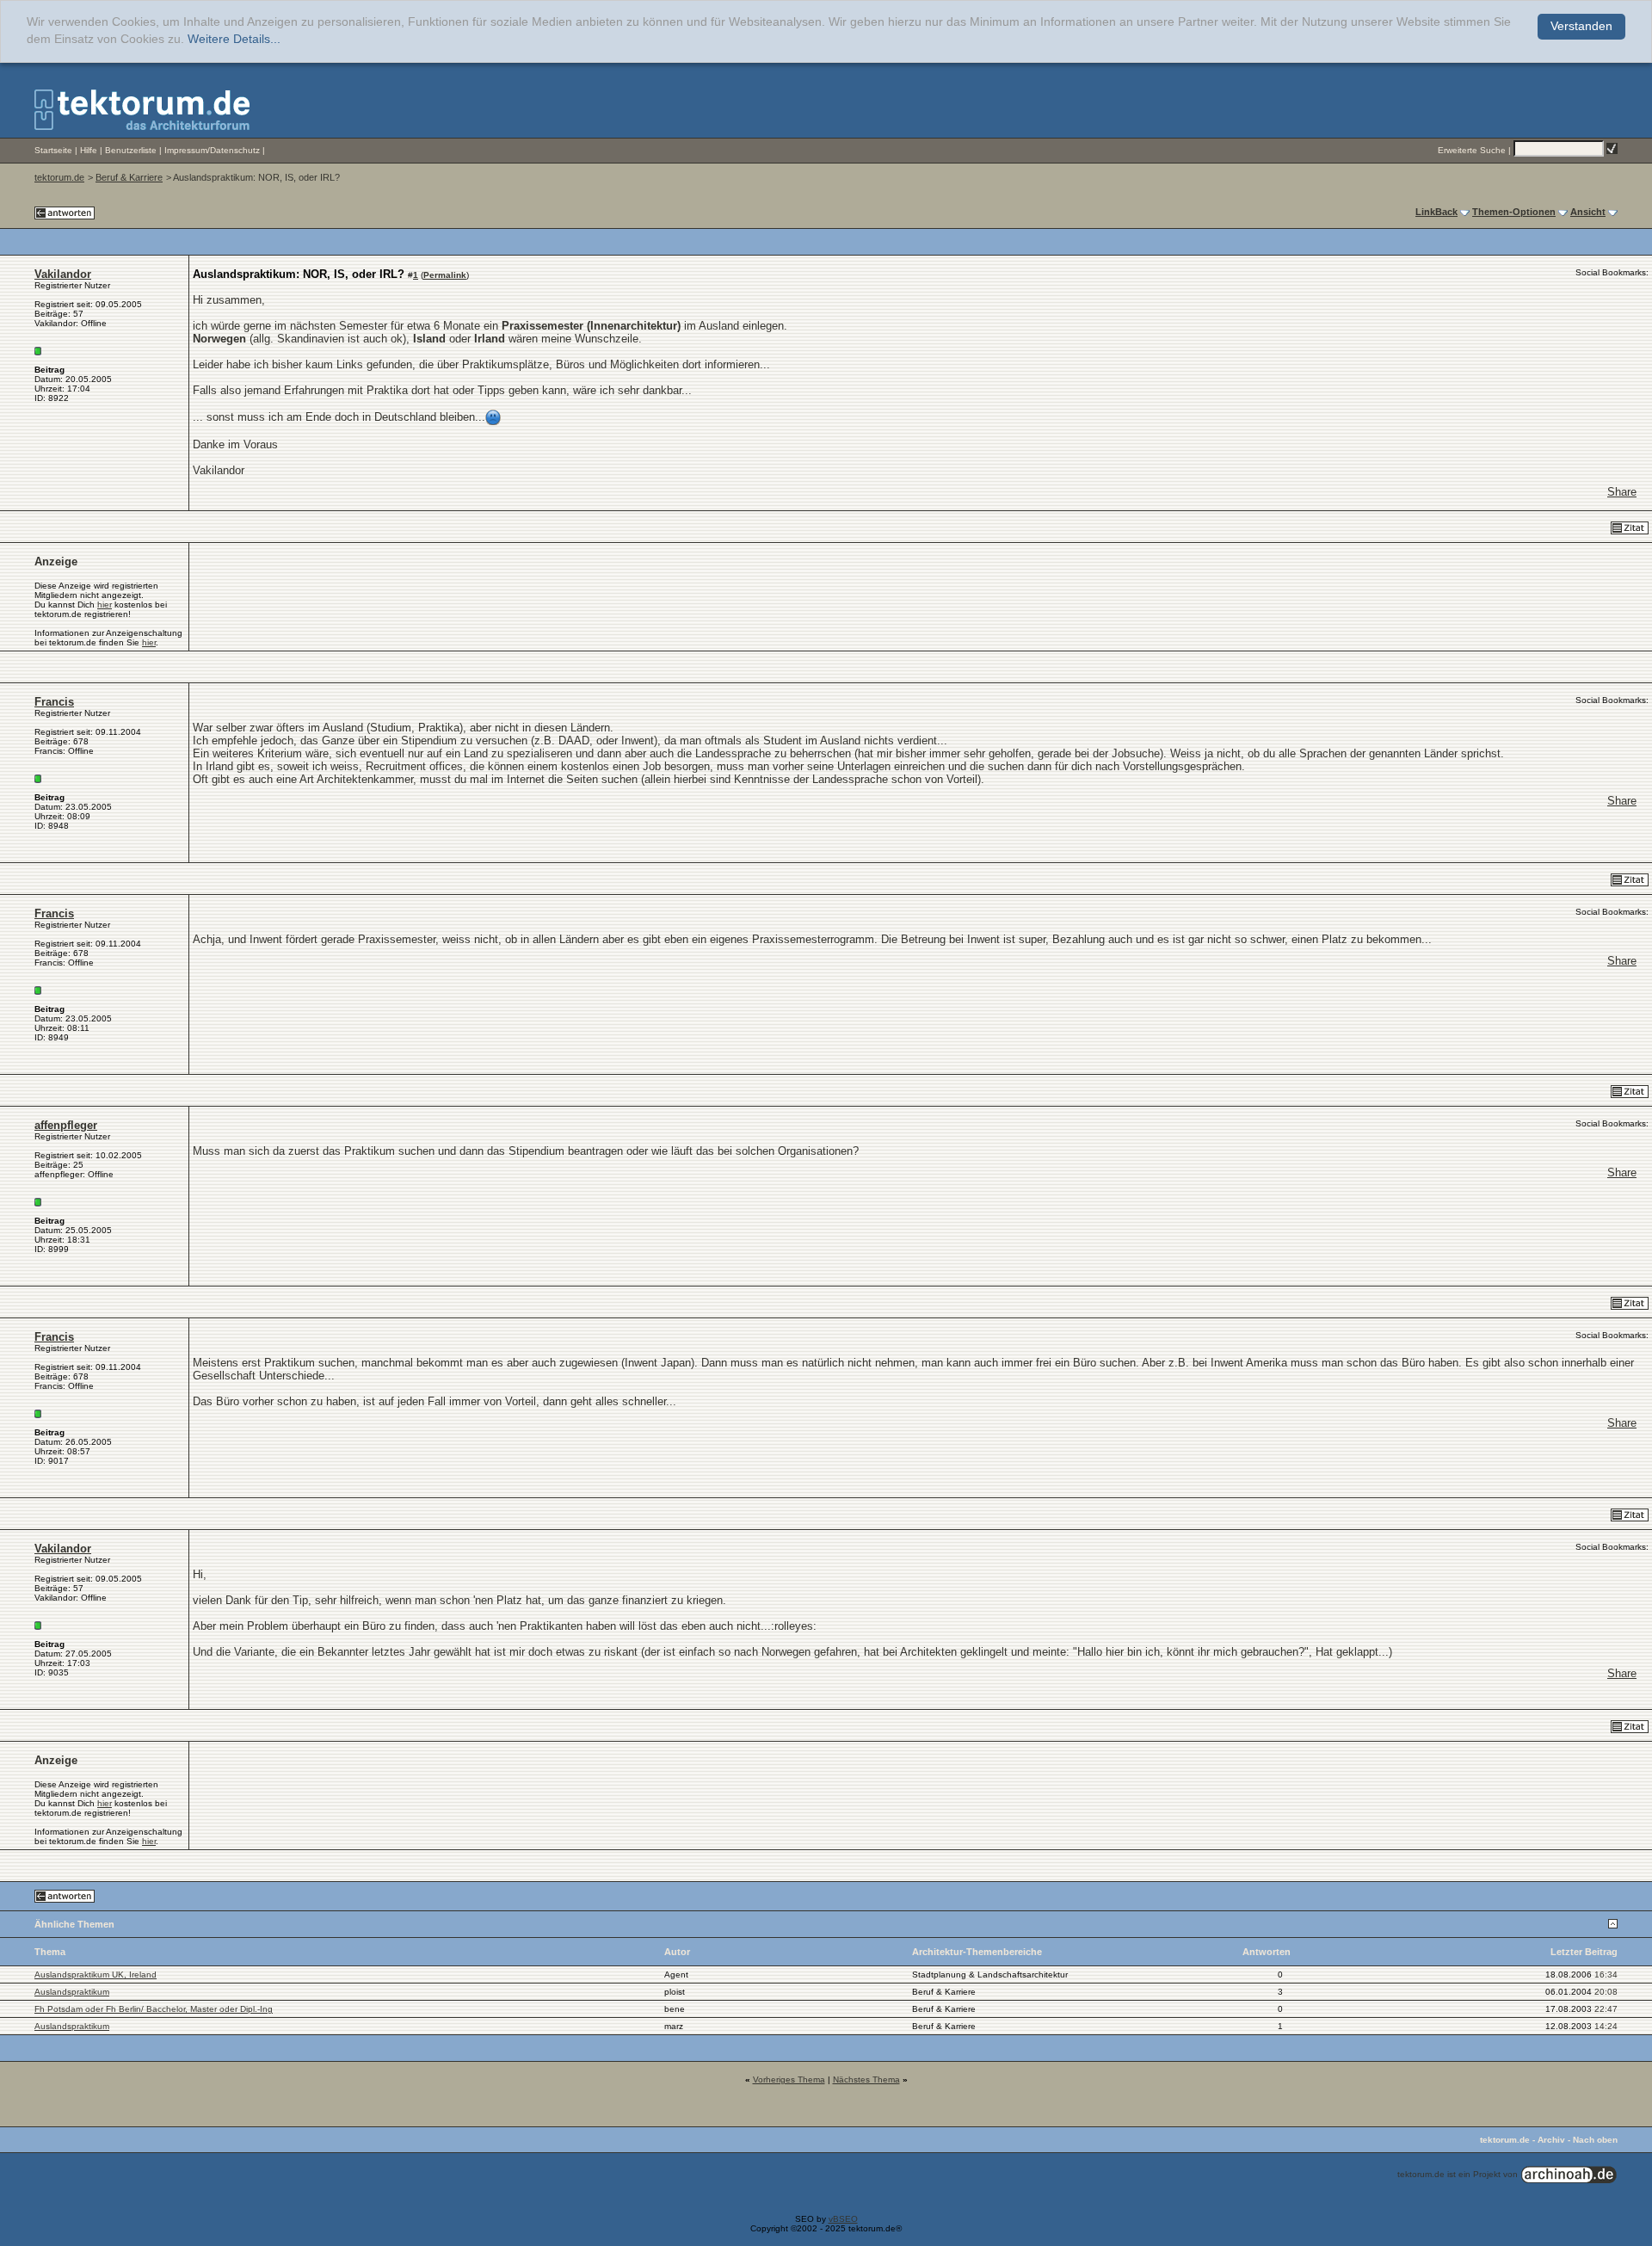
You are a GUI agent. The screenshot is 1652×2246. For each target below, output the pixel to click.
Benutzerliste (131, 150)
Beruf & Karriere (129, 177)
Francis (54, 702)
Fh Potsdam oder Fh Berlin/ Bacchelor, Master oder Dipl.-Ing (154, 2009)
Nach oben (1595, 2140)
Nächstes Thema (866, 2079)
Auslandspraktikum (72, 1992)
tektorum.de (59, 177)
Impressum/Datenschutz (212, 150)
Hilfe (89, 150)
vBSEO (843, 2219)
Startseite (53, 150)
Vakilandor (63, 274)
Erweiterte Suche (1472, 150)
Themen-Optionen (1514, 212)
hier (105, 605)
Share (1622, 492)
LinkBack (1436, 212)
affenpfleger (66, 1125)
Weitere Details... (234, 39)
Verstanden (1581, 26)
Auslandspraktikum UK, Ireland (96, 1975)
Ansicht (1588, 212)
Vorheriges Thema (789, 2079)
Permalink (445, 275)
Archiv (1551, 2140)
